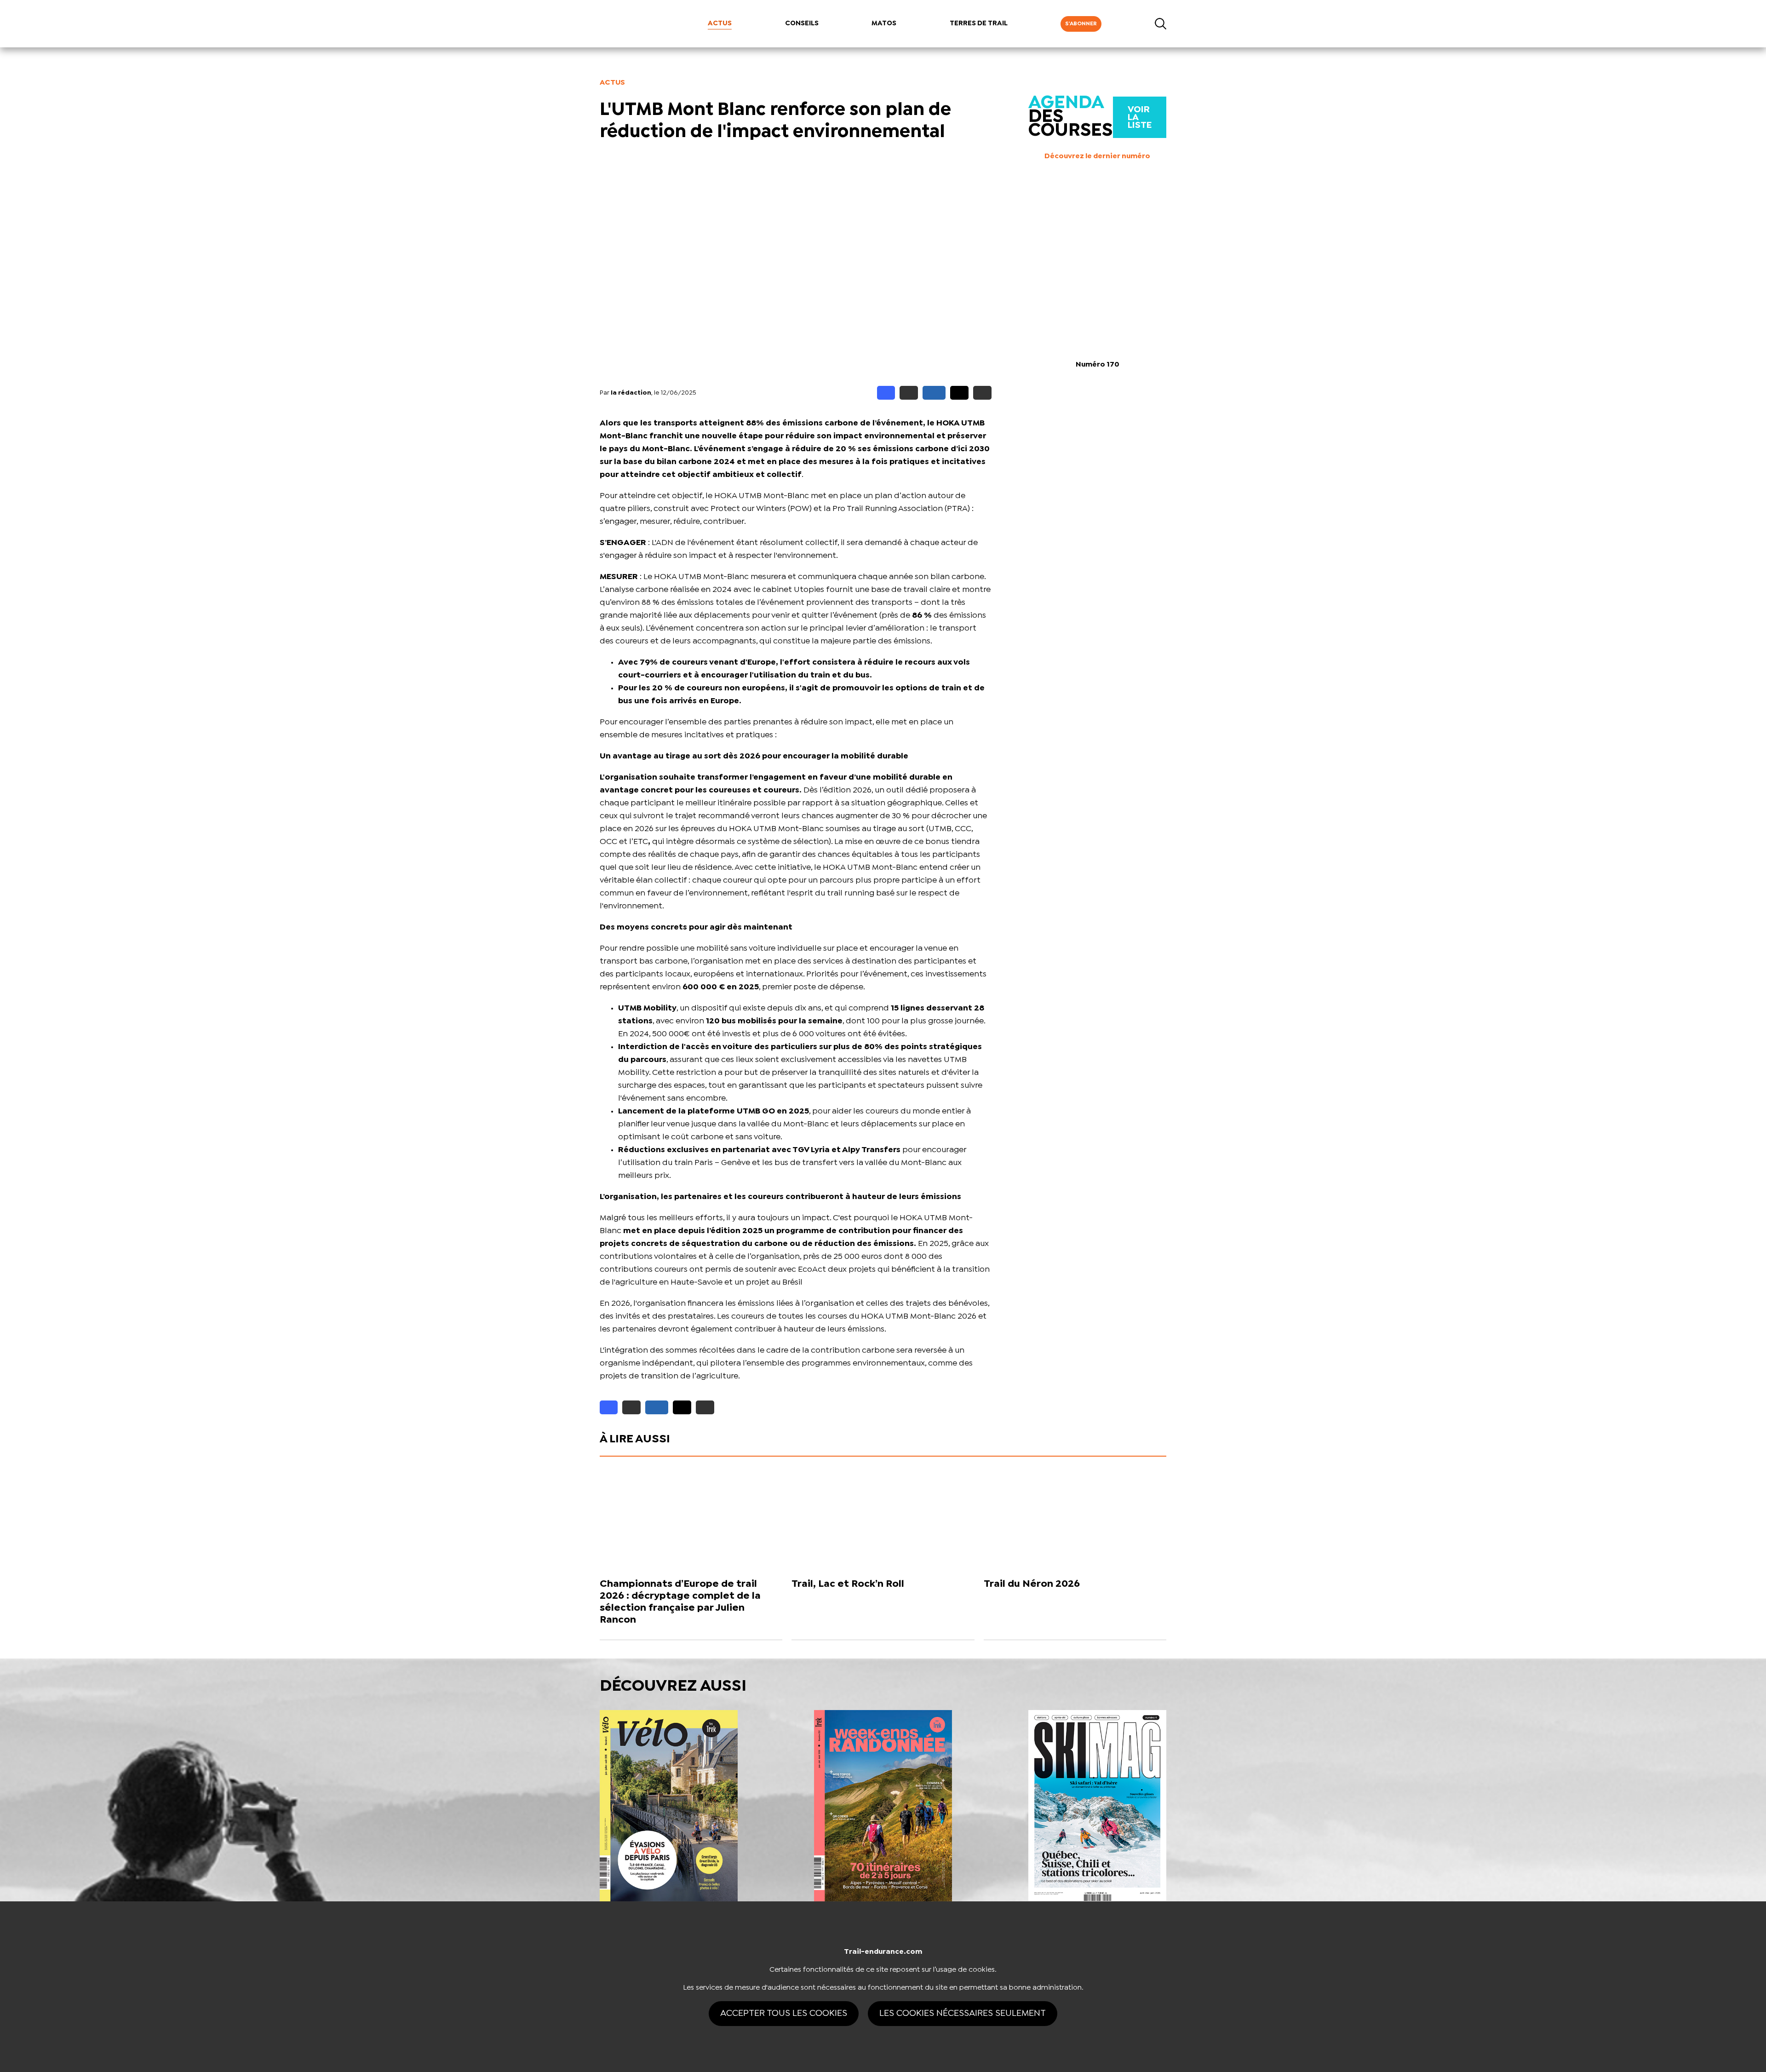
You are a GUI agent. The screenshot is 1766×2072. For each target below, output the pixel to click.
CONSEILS (802, 23)
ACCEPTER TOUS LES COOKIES (784, 2013)
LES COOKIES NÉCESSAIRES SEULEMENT (963, 2013)
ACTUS (720, 23)
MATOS (884, 23)
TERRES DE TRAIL (979, 23)
